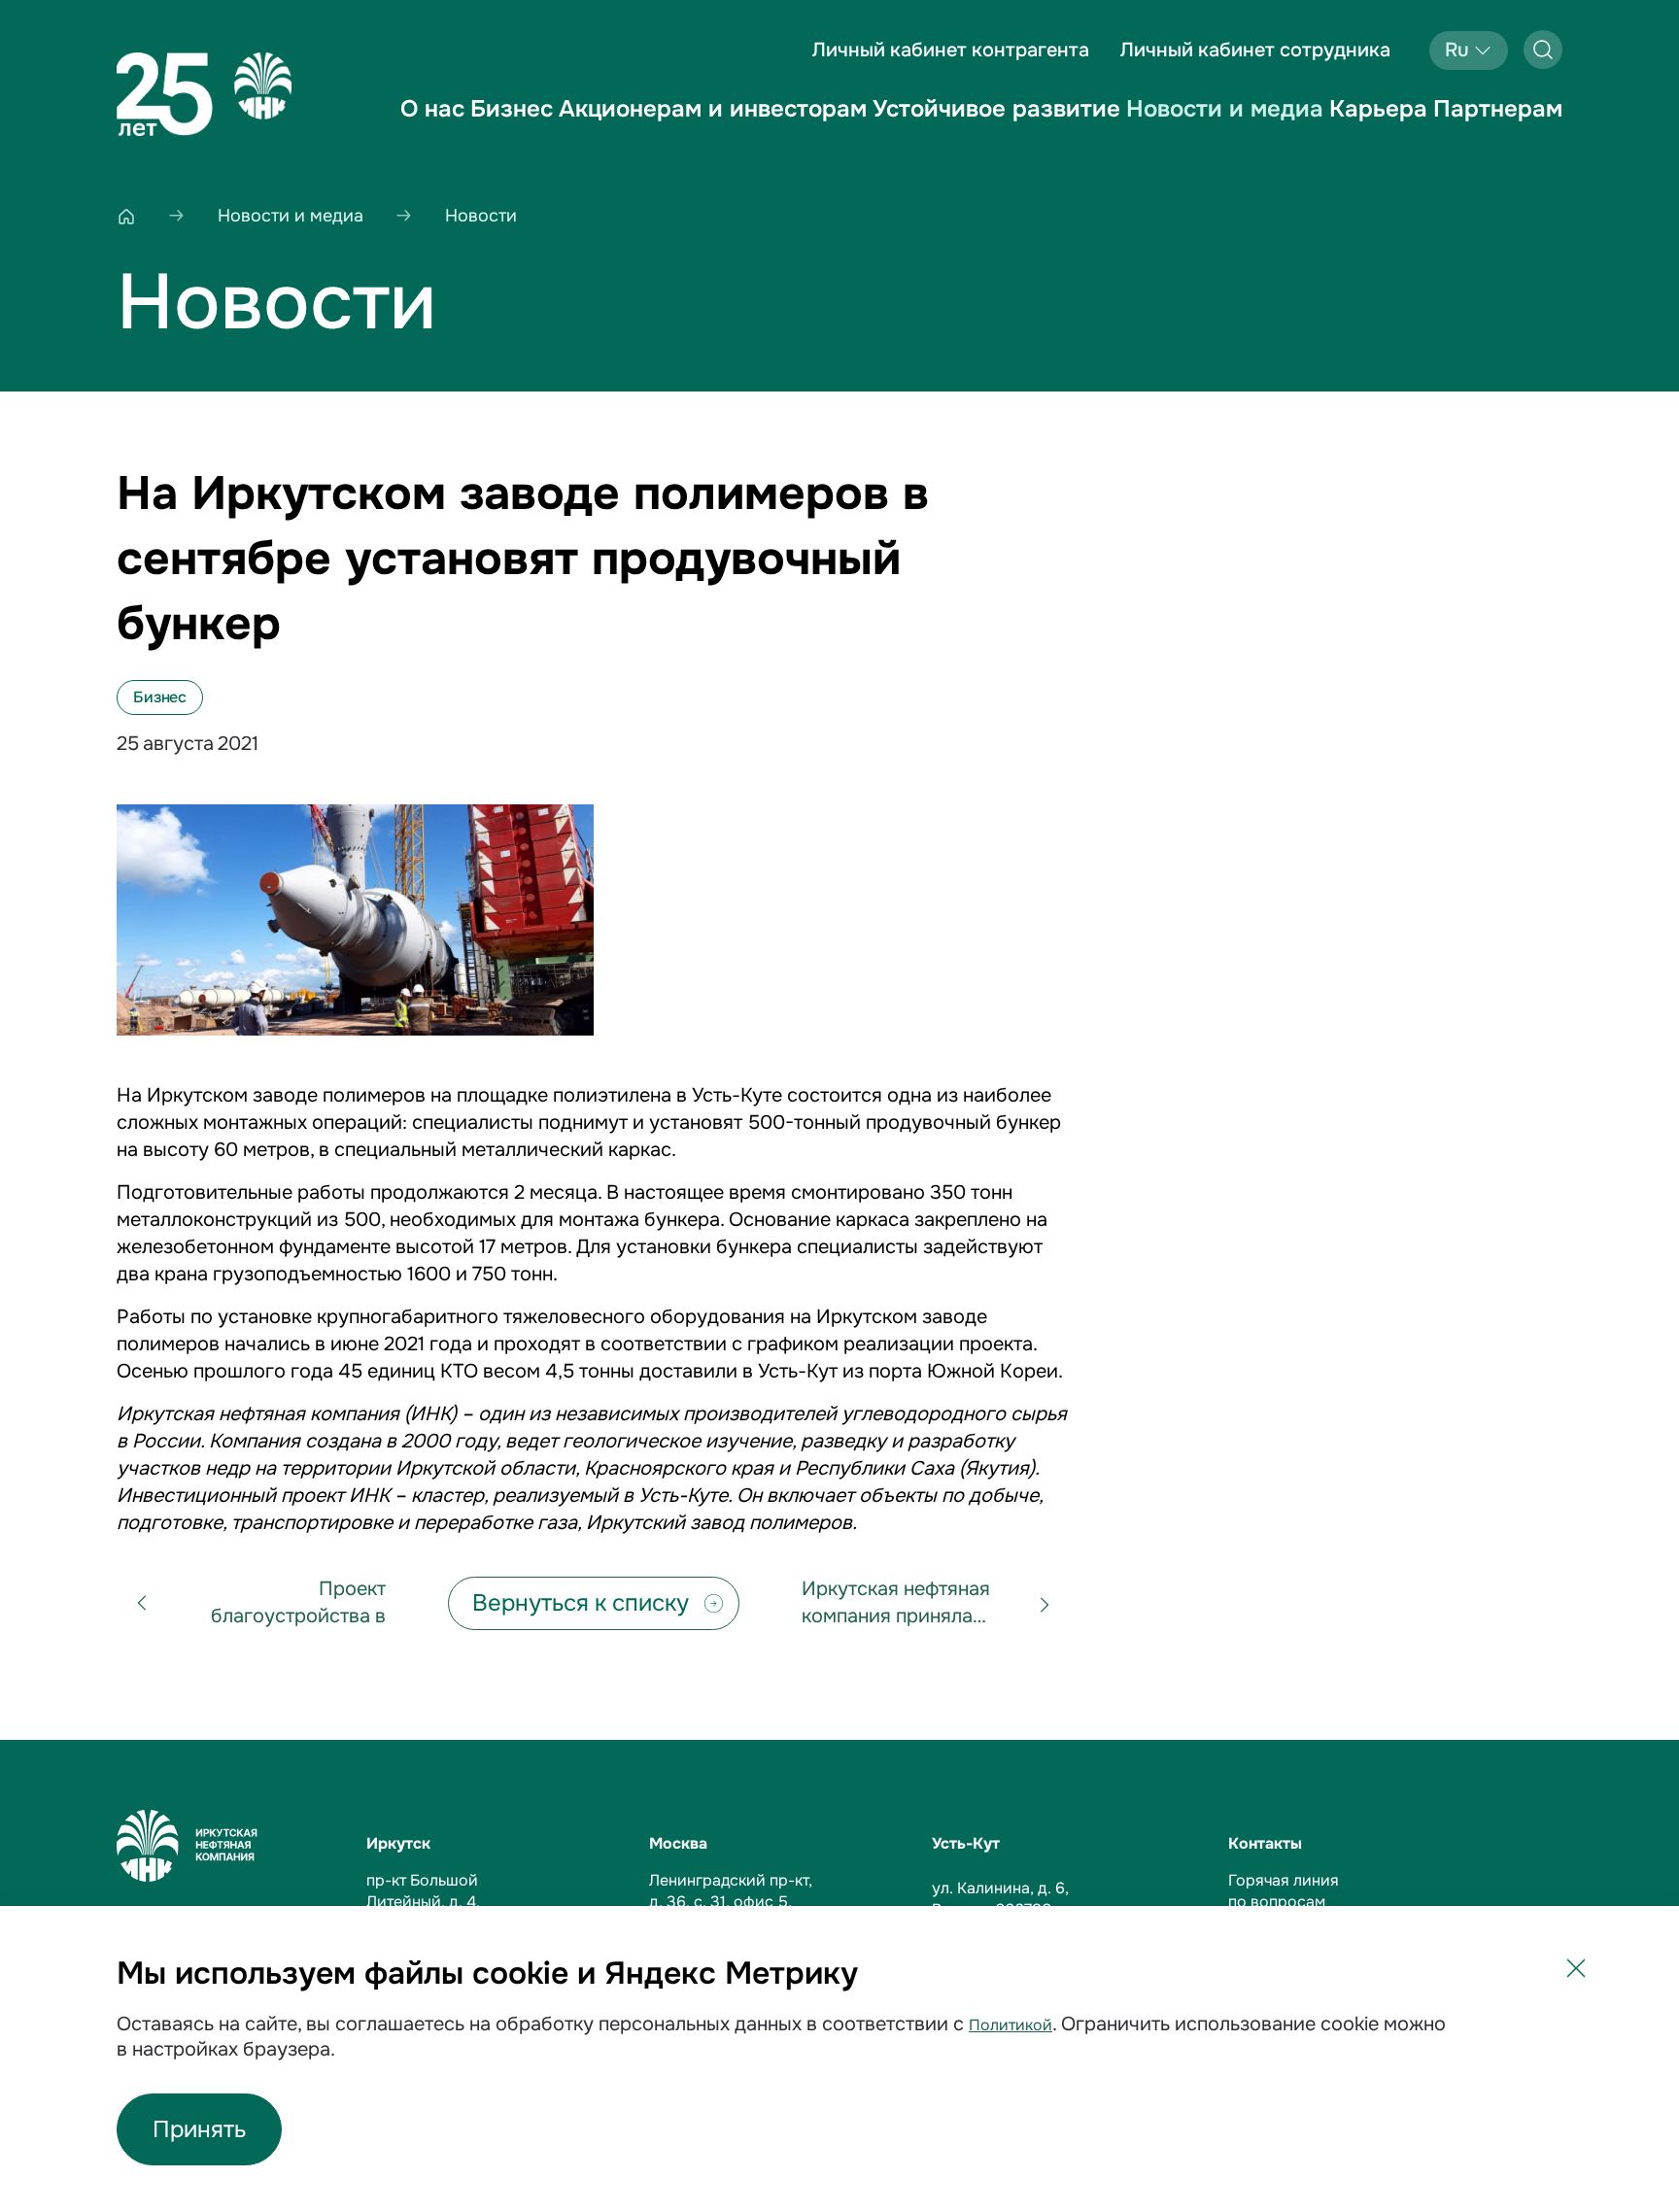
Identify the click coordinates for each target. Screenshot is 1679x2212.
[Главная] (126, 216)
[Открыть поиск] (1543, 50)
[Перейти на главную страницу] (204, 94)
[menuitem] (432, 125)
